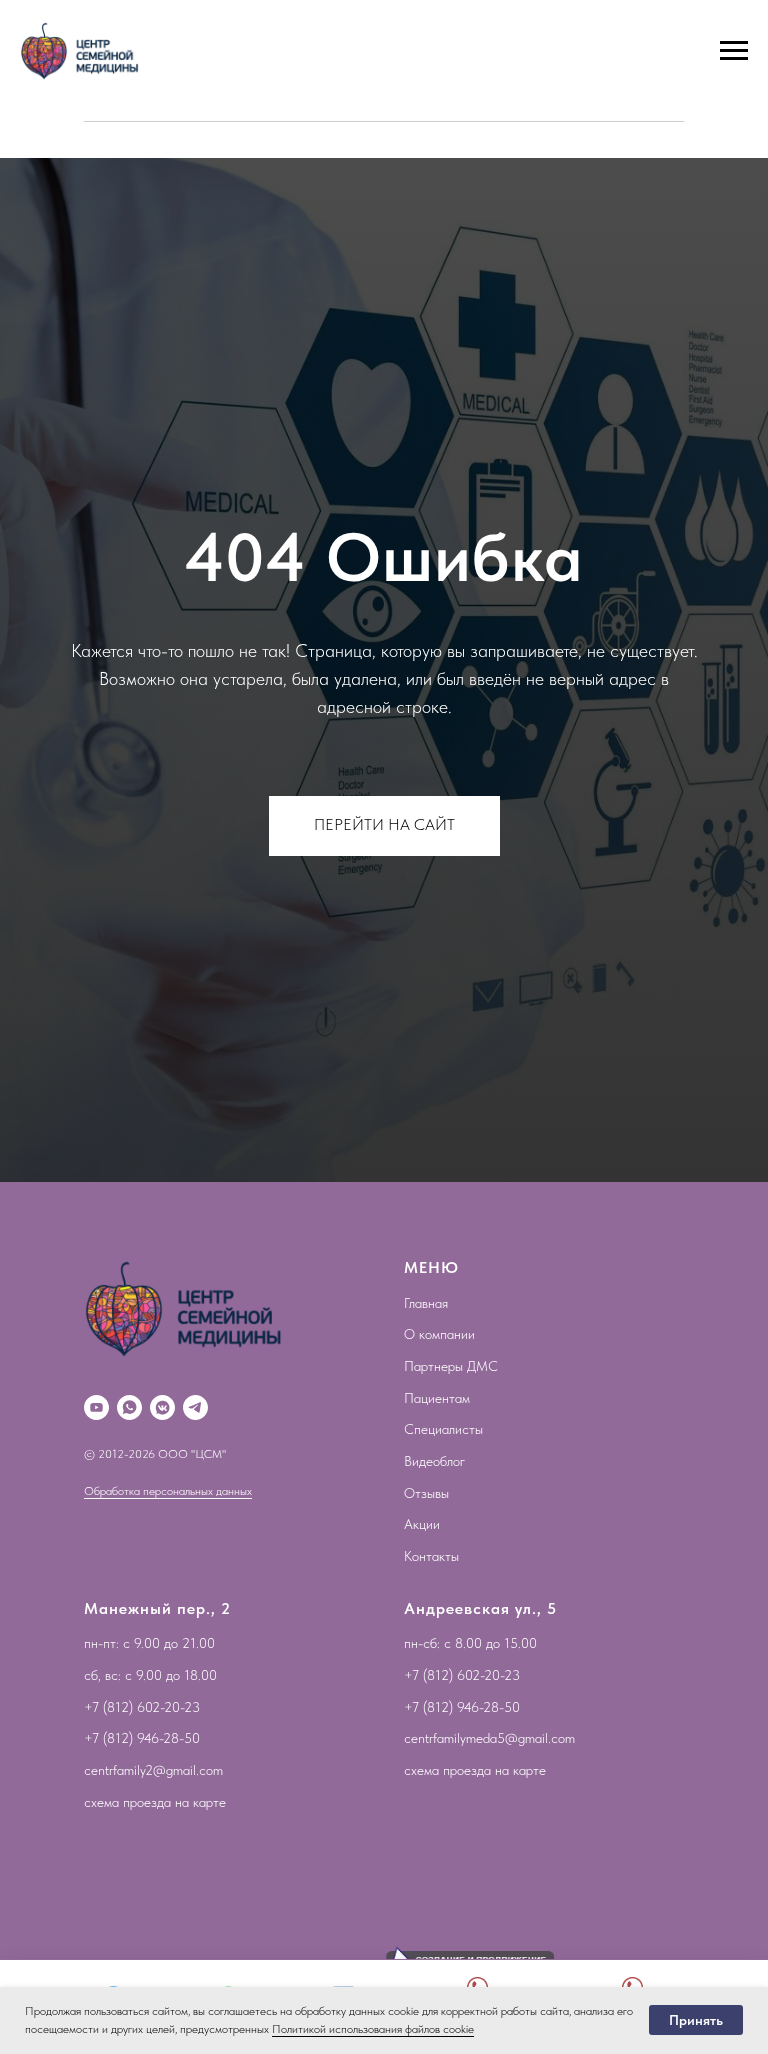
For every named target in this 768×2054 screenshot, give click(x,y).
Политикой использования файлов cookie (373, 2029)
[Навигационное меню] (734, 51)
